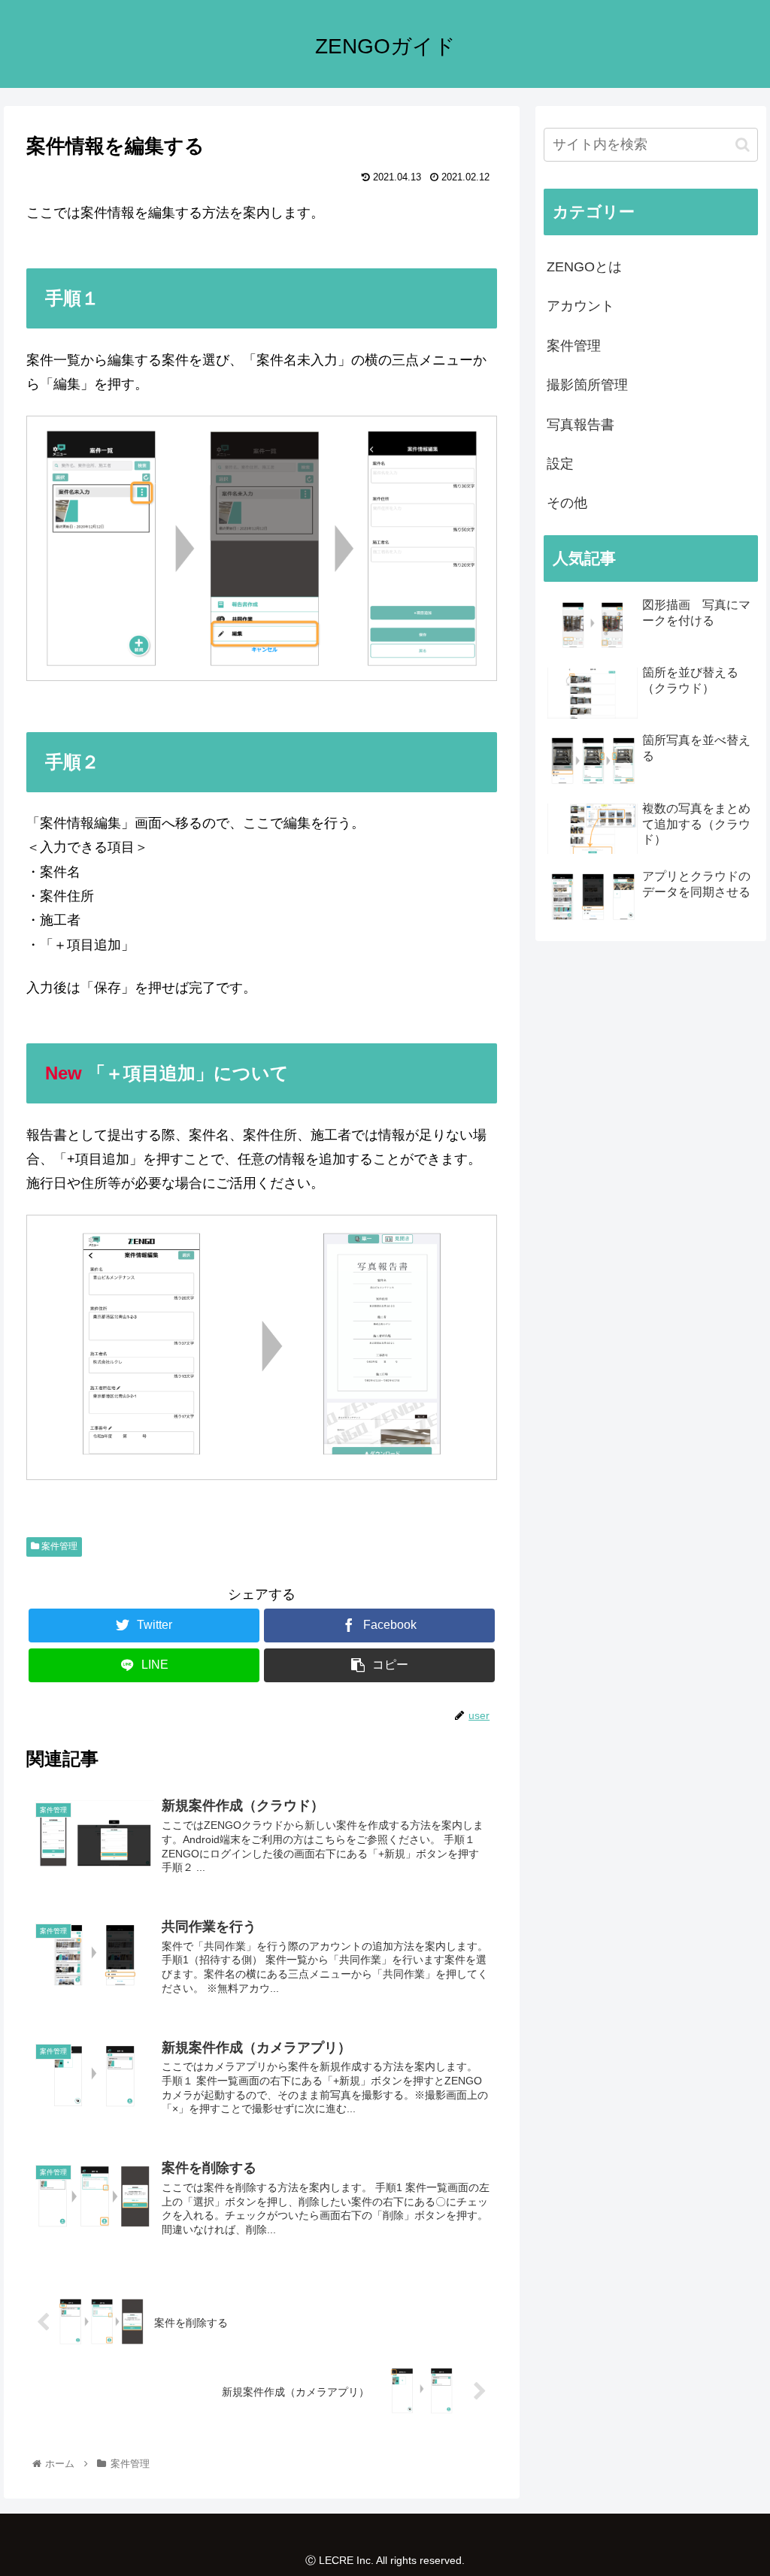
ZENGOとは (584, 267)
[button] (743, 145)
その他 (567, 503)
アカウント (581, 306)
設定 (560, 464)
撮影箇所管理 (587, 385)
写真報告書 (581, 425)
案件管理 (58, 1546)
